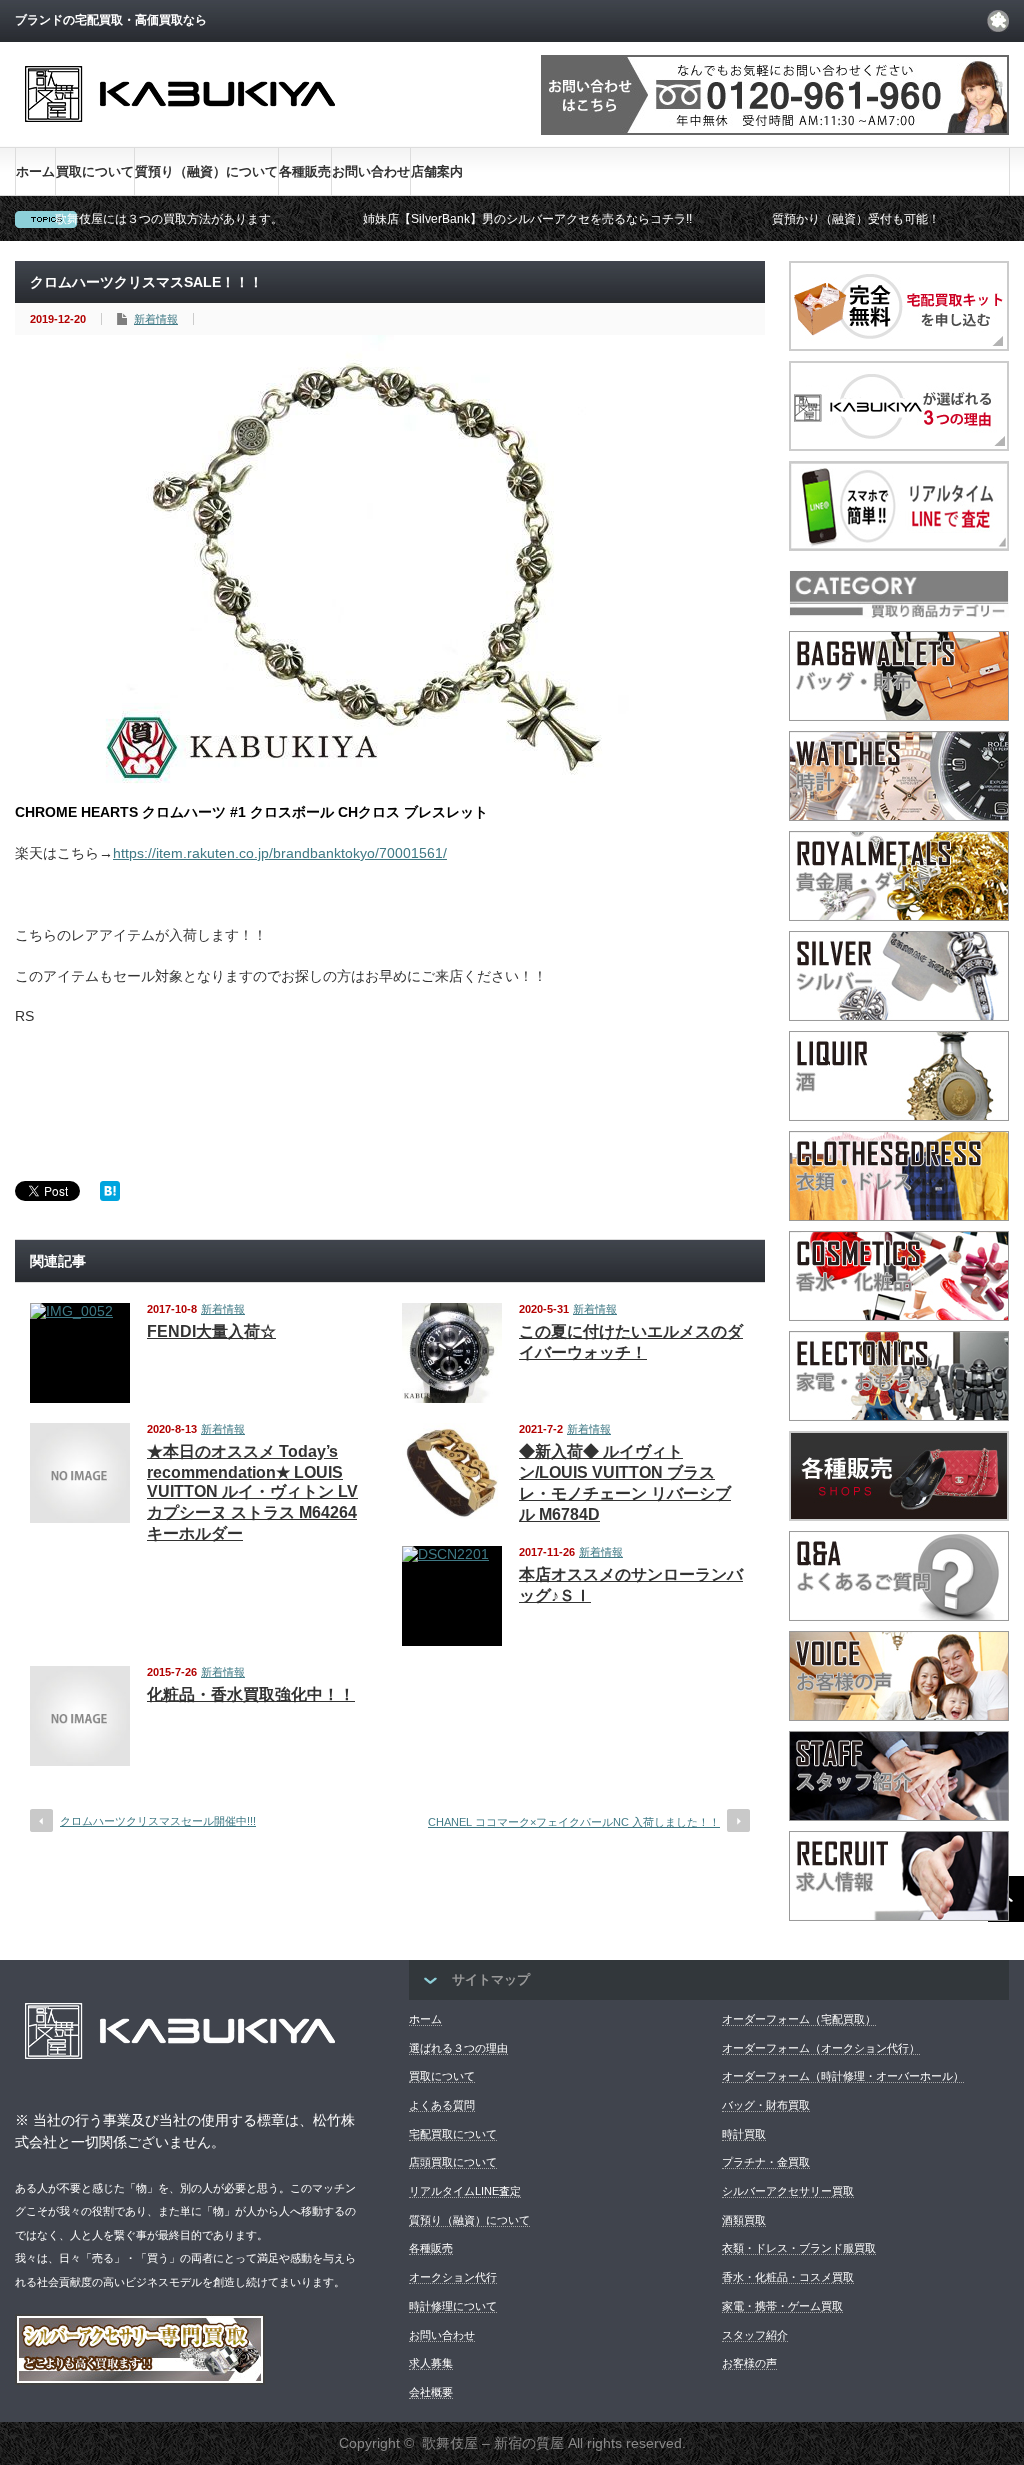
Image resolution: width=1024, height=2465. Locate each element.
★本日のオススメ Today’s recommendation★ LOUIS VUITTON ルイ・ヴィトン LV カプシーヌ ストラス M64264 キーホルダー (252, 1492)
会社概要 (431, 2392)
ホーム (35, 171)
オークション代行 (453, 2277)
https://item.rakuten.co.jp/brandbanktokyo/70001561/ (280, 853)
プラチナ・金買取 (766, 2162)
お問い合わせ (371, 171)
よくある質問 (442, 2105)
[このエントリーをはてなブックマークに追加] (110, 1196)
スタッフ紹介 (755, 2335)
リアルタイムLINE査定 (465, 2191)
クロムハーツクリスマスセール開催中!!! (158, 1821)
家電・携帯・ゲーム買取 (782, 2306)
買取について (95, 171)
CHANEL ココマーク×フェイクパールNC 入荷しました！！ (574, 1822)
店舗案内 (437, 171)
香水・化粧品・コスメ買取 (788, 2277)
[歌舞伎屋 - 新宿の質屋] (180, 138)
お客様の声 (749, 2363)
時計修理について (453, 2306)
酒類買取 (744, 2220)
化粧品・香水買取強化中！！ (251, 1694)
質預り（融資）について (206, 171)
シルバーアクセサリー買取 (788, 2191)
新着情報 (156, 319)
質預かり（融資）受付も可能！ (856, 219)
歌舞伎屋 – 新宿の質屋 (493, 2443)
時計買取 (744, 2134)
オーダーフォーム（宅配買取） (799, 2019)
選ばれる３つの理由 (458, 2048)
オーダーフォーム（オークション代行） (821, 2048)
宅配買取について (453, 2134)
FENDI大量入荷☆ (211, 1331)
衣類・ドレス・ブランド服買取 (799, 2248)
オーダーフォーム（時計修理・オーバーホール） (843, 2076)
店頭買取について (453, 2162)
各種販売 (305, 171)
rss (998, 21)
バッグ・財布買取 (766, 2105)
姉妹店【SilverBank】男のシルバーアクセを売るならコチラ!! (527, 219)
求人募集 (431, 2363)
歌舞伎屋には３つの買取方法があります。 (169, 219)
